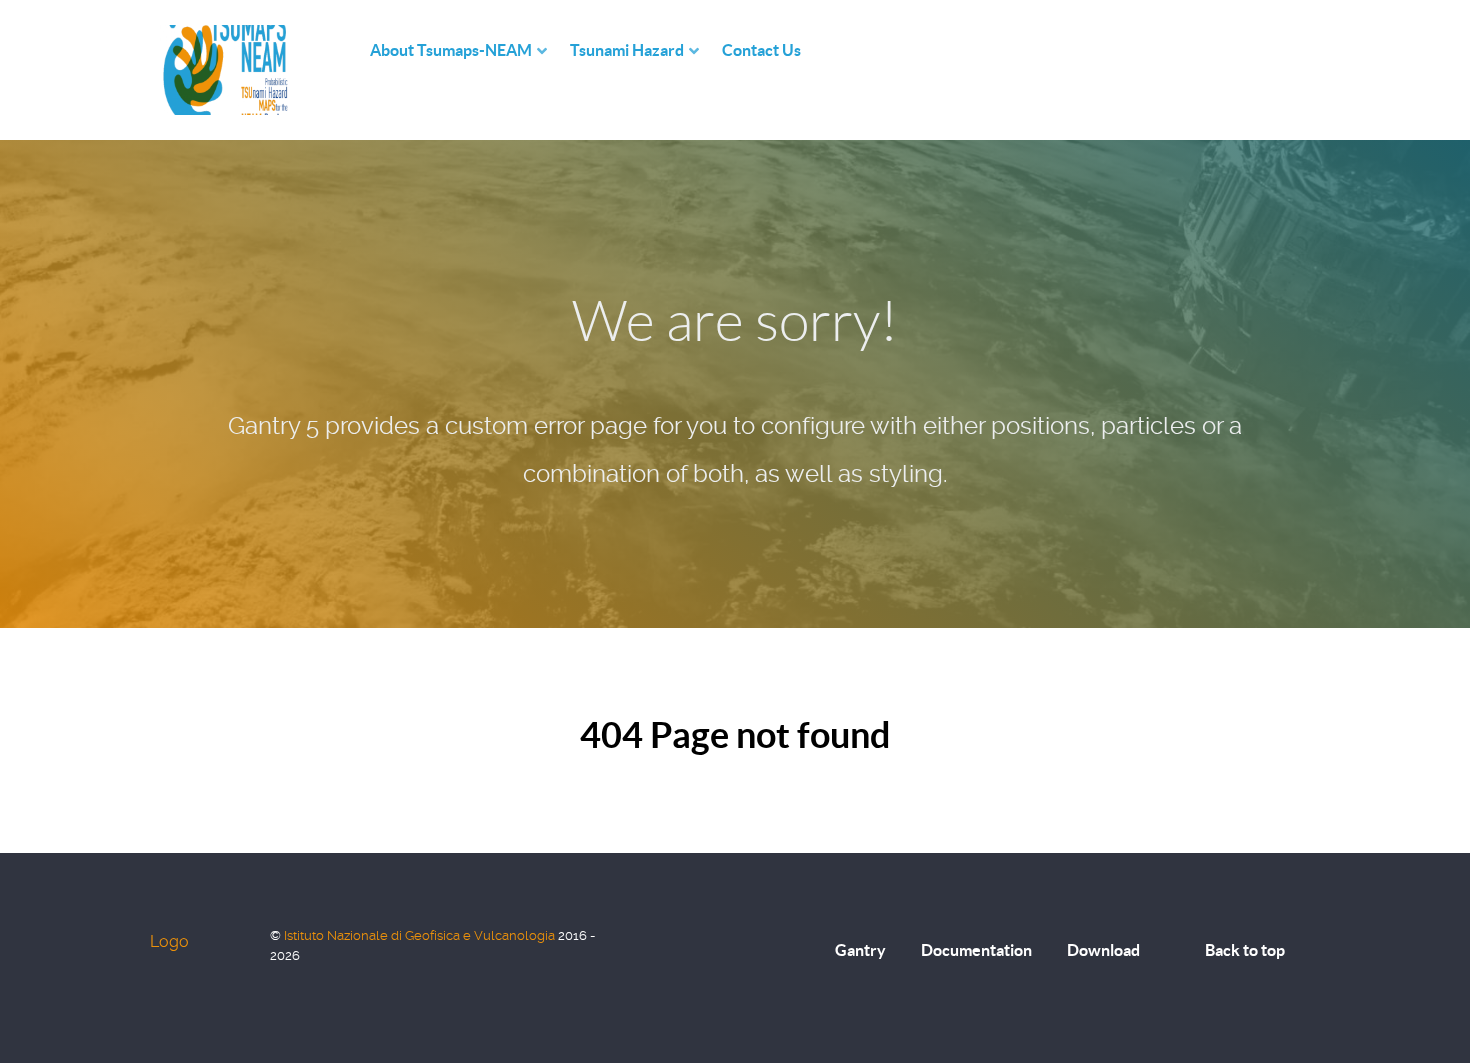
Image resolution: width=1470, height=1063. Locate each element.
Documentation (976, 950)
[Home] (349, 50)
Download (1103, 950)
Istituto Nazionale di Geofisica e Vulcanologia (421, 935)
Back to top (1245, 950)
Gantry (860, 950)
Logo (169, 941)
